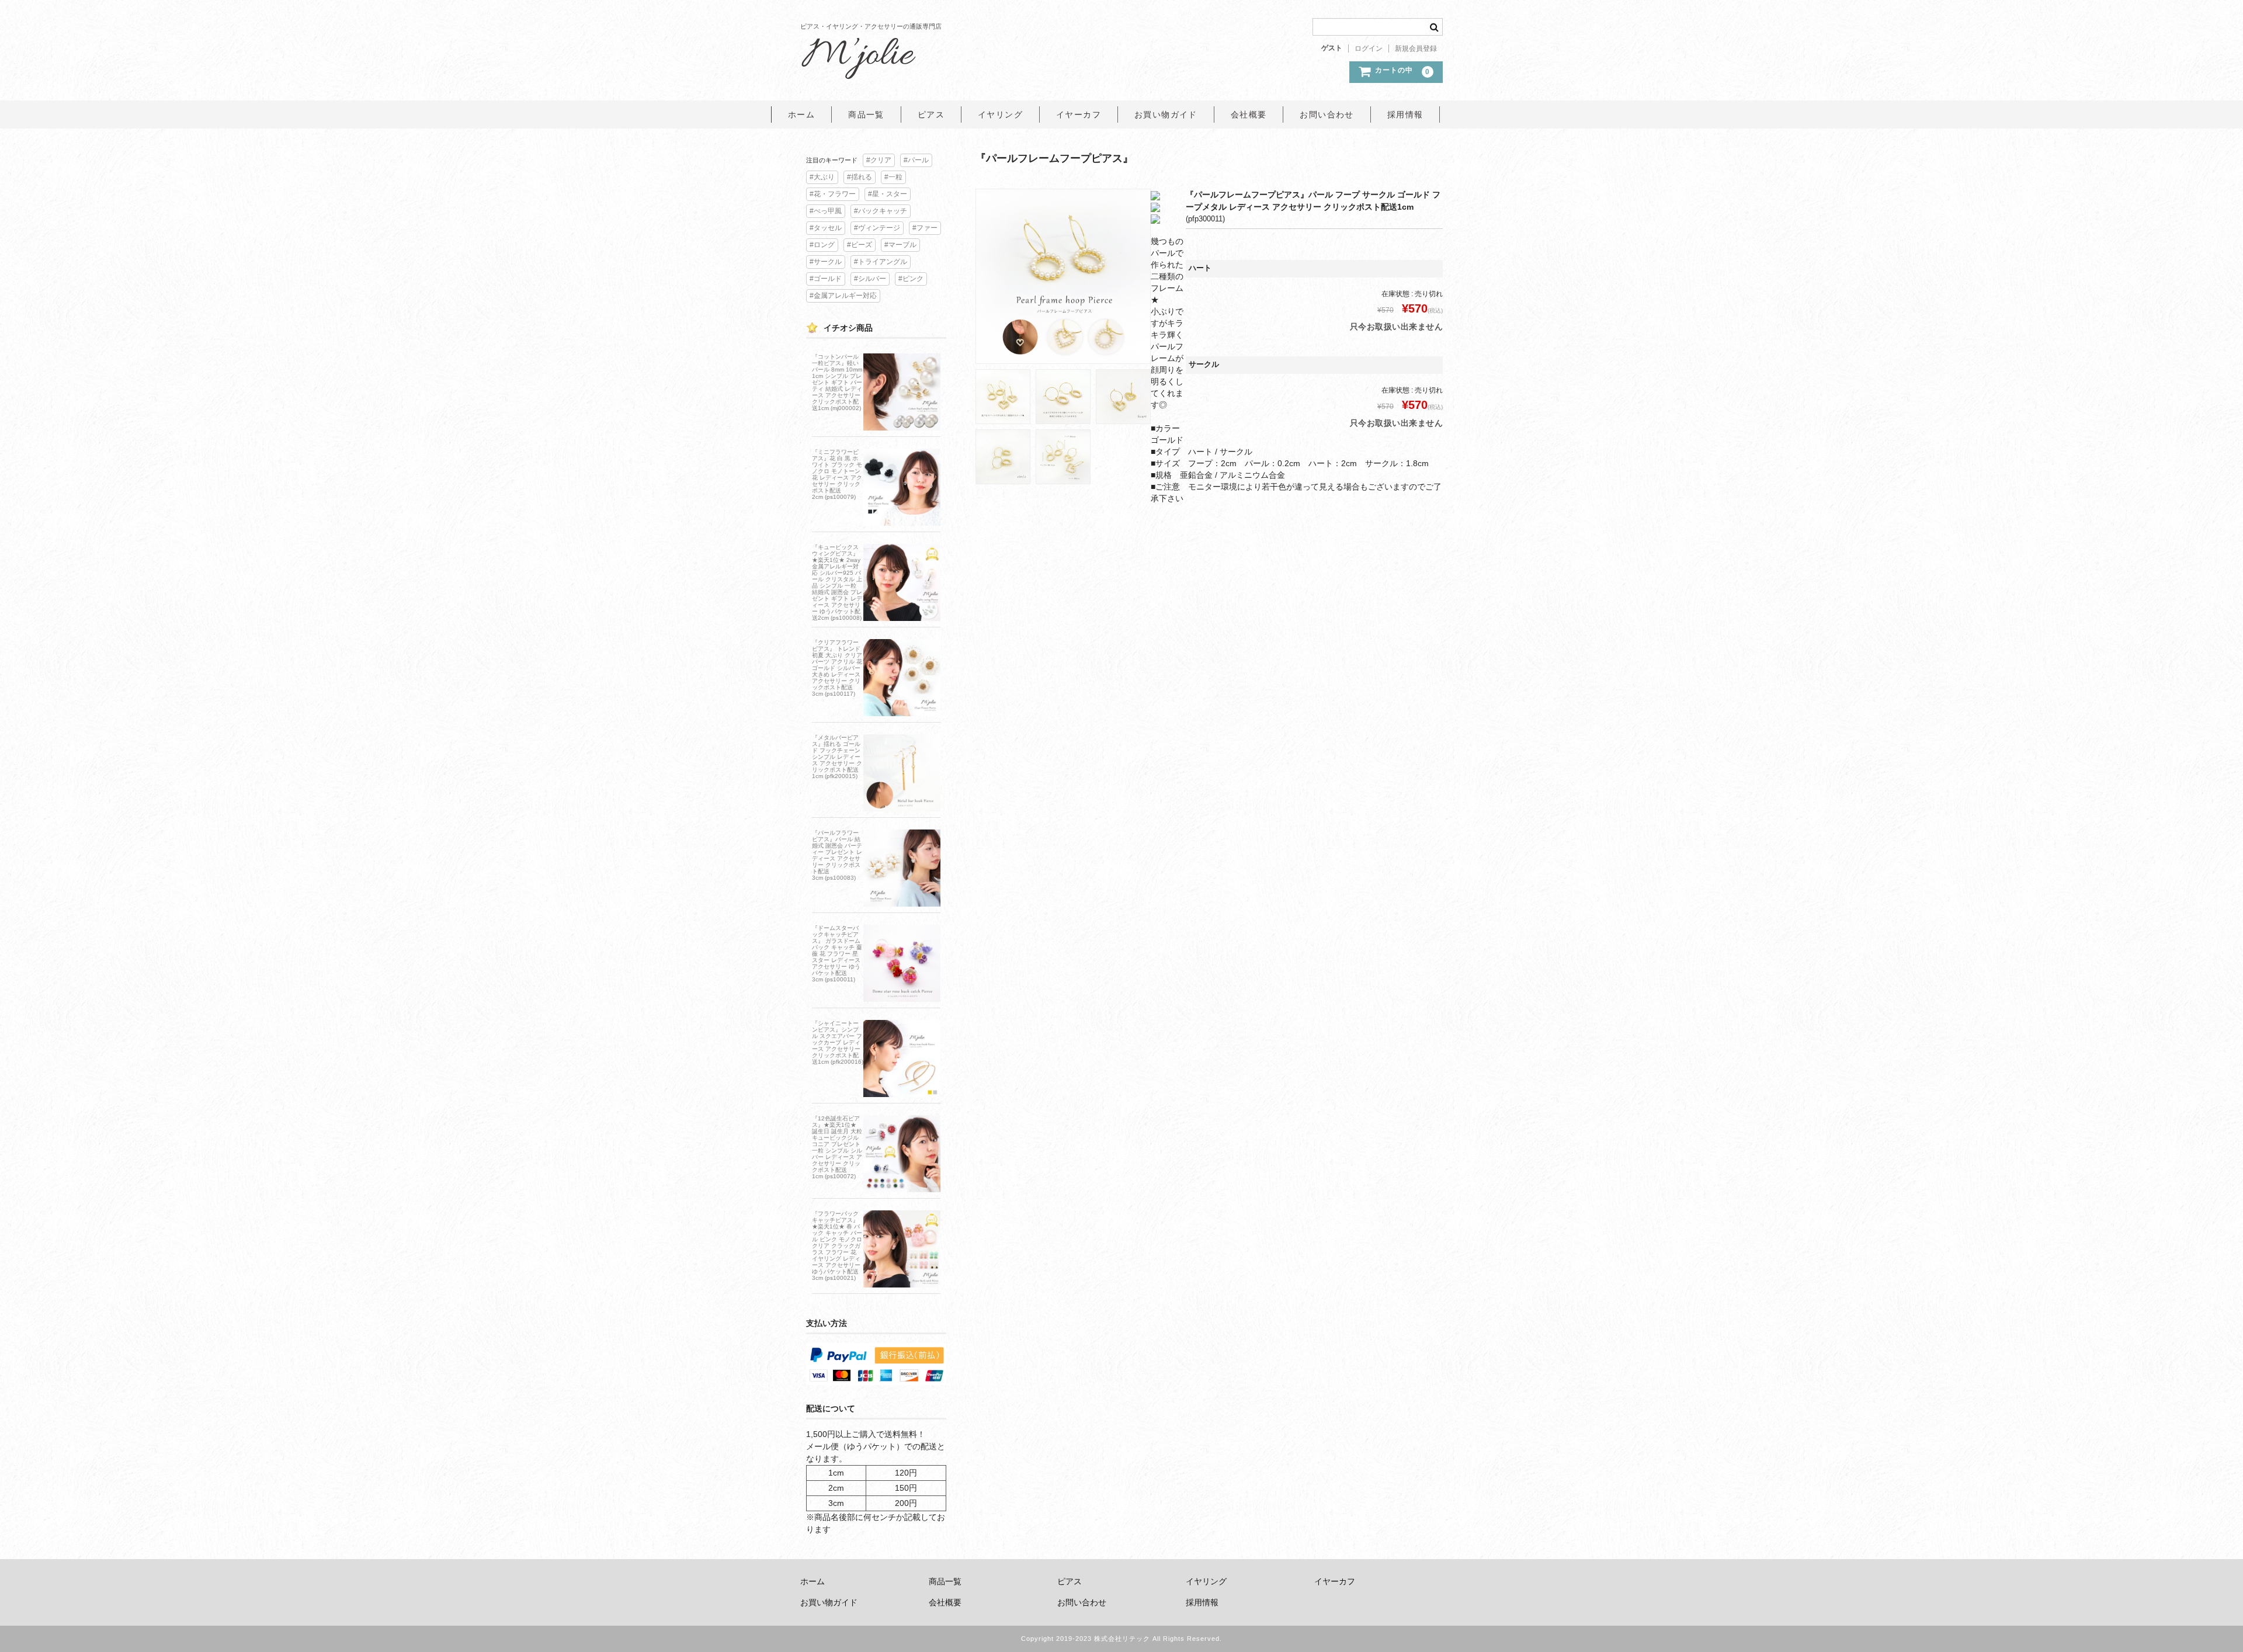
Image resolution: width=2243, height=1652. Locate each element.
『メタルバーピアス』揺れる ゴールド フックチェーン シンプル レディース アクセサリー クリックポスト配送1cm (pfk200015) (837, 757)
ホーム (801, 114)
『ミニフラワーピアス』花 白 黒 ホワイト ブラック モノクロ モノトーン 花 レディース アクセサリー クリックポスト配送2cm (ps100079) (837, 474)
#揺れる (860, 177)
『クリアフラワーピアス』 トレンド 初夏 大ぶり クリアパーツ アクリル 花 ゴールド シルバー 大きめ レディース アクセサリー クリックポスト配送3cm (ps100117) (837, 668)
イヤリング (1000, 114)
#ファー (925, 228)
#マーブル (900, 245)
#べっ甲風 (826, 211)
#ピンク (911, 279)
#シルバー (870, 279)
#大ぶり (822, 177)
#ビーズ (860, 245)
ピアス (931, 114)
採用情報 (1405, 114)
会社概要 (1249, 114)
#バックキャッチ (881, 211)
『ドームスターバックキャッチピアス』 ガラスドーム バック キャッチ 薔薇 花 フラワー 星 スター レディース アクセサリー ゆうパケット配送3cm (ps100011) (837, 954)
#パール (916, 160)
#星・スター (888, 194)
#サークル (826, 262)
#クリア (879, 160)
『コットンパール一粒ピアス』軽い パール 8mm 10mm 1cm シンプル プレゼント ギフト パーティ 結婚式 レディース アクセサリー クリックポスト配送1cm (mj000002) (837, 382)
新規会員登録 (1416, 48)
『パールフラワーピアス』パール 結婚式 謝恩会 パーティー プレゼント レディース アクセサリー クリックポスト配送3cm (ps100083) (837, 855)
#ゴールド (826, 279)
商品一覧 (866, 114)
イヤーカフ (1079, 114)
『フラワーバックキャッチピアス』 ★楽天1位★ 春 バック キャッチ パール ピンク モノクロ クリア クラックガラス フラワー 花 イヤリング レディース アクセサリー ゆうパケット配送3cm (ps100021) (837, 1246)
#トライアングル (881, 262)
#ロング (822, 245)
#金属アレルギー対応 (843, 296)
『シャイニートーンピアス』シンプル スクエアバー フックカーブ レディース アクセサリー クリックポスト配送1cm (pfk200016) (838, 1042)
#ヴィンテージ (877, 228)
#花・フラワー (833, 194)
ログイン (1369, 48)
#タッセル (826, 228)
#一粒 (893, 177)
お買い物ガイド (1166, 114)
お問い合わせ (1327, 114)
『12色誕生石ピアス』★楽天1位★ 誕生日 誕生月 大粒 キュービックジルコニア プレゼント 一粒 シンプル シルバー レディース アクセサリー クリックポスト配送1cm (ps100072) (837, 1147)
